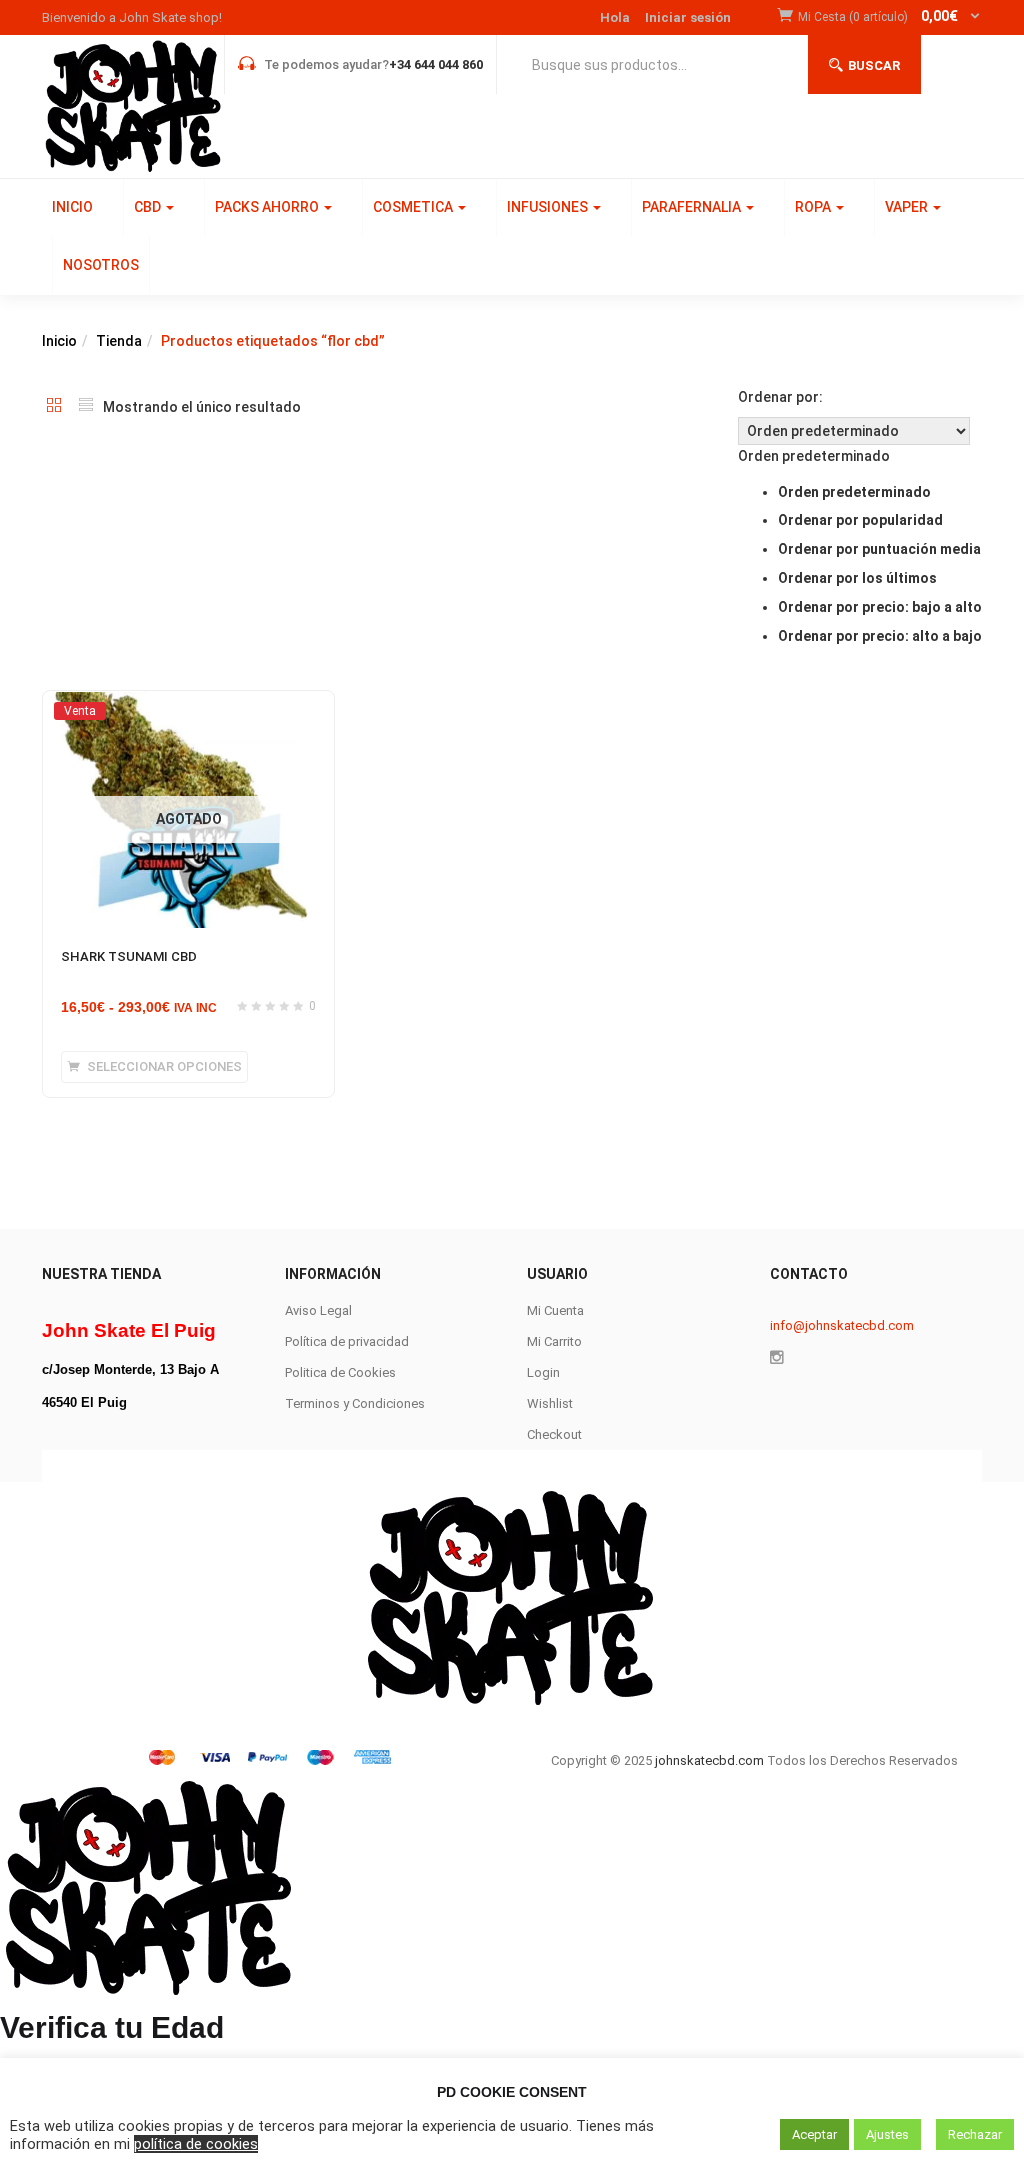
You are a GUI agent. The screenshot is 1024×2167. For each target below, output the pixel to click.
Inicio (59, 341)
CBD (149, 207)
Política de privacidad (347, 1341)
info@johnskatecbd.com (842, 1325)
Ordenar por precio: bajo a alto (880, 607)
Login (543, 1372)
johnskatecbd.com (708, 1760)
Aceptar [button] (814, 2134)
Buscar (874, 65)
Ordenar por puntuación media (879, 549)
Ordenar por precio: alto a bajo (880, 636)
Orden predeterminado (854, 492)
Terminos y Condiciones (355, 1403)
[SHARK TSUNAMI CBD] (188, 710)
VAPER (908, 207)
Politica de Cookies (340, 1372)
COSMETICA (414, 207)
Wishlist (550, 1403)
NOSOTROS (101, 265)
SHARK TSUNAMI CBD (129, 956)
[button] (890, 17)
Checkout (554, 1434)
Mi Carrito (554, 1341)
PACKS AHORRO (268, 207)
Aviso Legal (318, 1310)
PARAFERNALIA (693, 207)
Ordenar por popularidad (860, 520)
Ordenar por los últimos (857, 578)
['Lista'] (86, 407)
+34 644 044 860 (436, 64)
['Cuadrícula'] (54, 407)
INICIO (72, 207)
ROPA (814, 207)
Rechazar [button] (975, 2134)
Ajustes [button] (887, 2134)
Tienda (119, 341)
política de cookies (196, 2144)
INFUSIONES (549, 207)
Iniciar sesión (688, 17)
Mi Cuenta (555, 1310)
